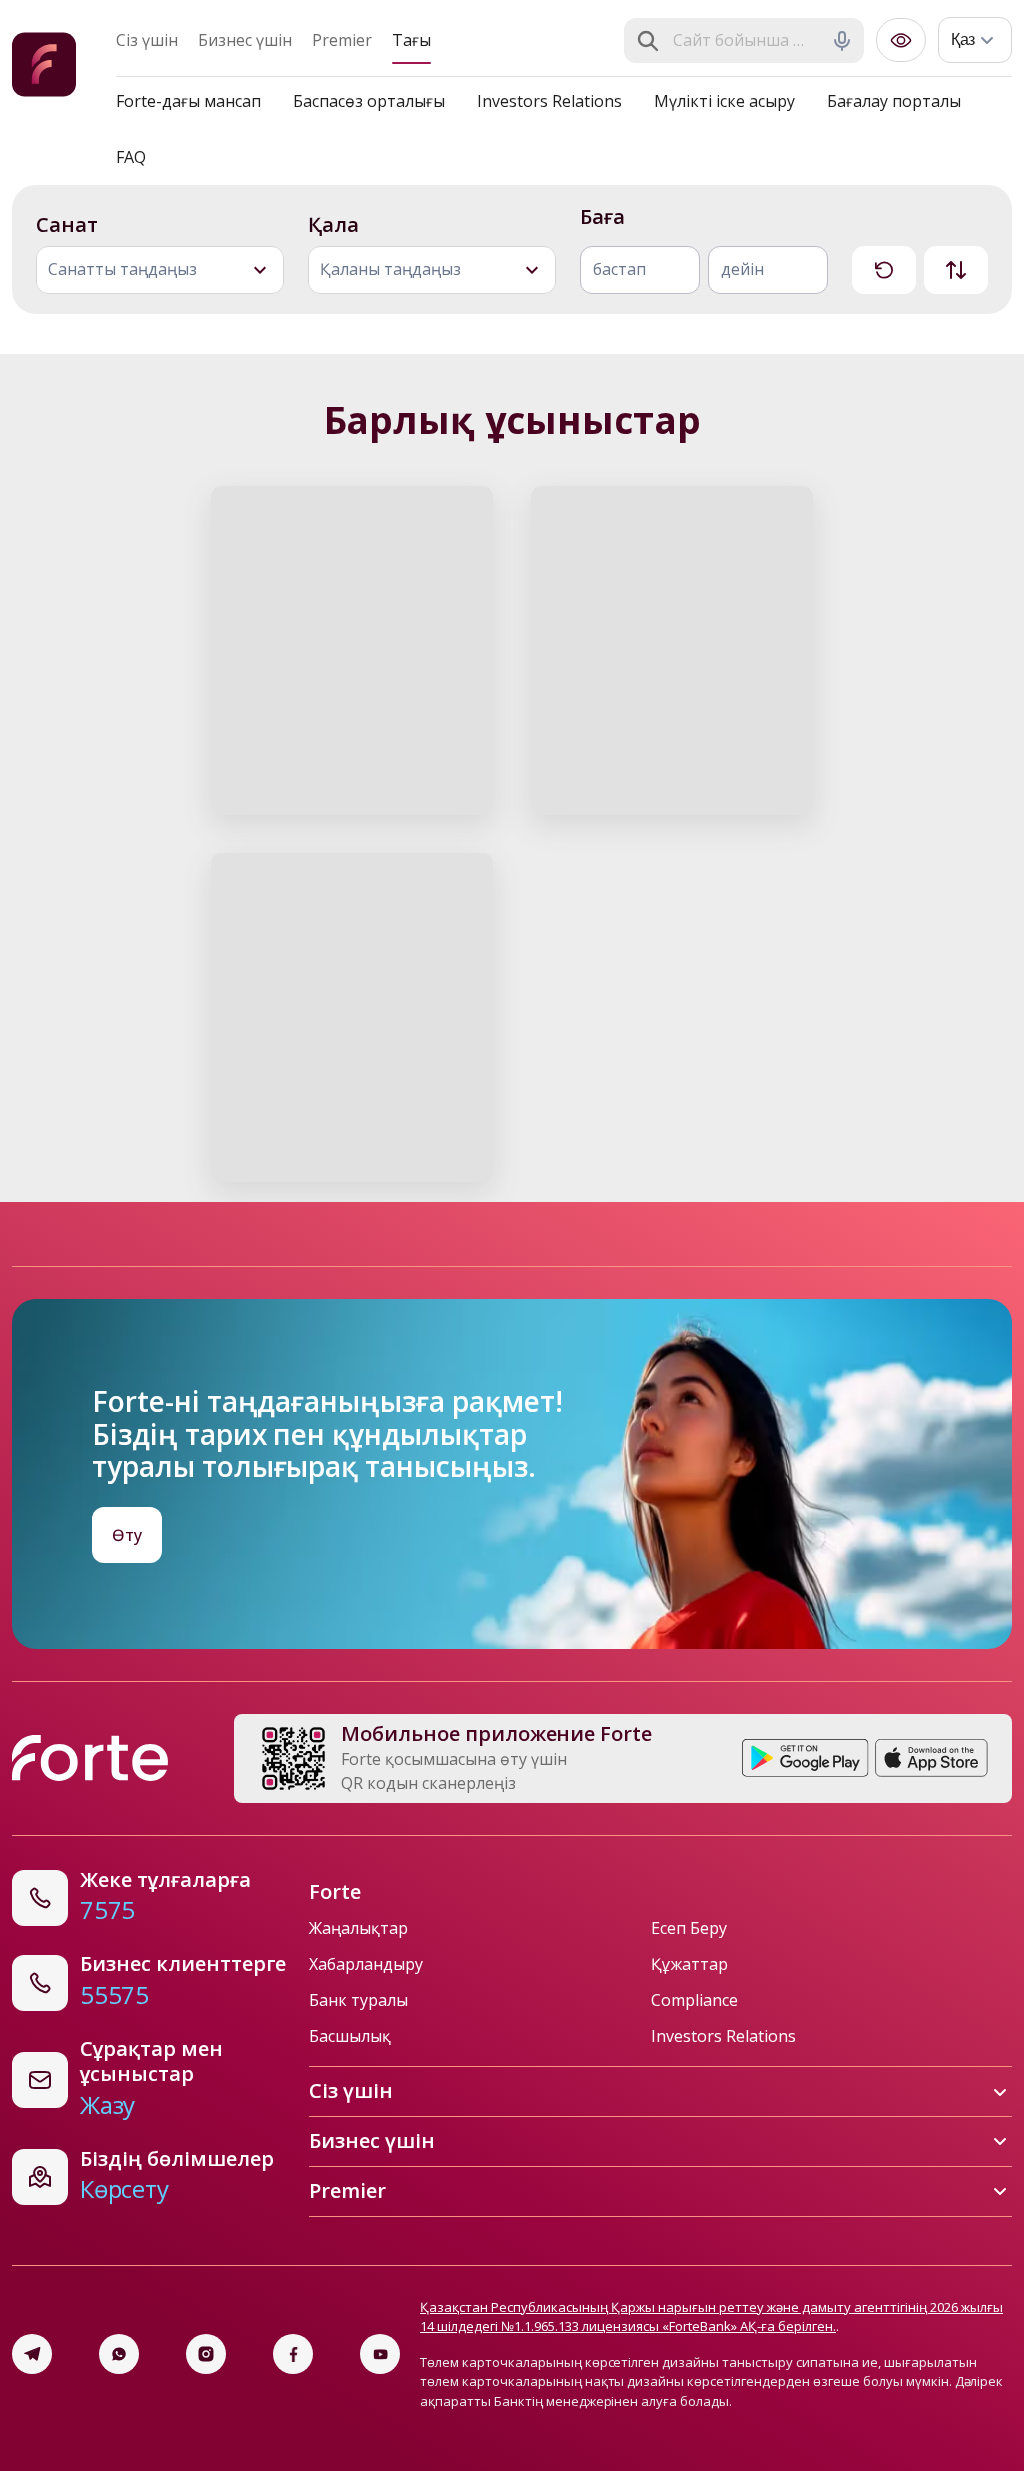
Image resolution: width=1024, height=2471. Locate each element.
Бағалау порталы (894, 101)
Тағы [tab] (411, 40)
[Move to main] (44, 67)
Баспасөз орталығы (369, 101)
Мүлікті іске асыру (724, 101)
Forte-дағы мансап (188, 101)
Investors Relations (549, 101)
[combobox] (746, 41)
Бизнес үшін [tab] (245, 40)
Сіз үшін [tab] (147, 40)
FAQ (131, 157)
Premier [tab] (342, 40)
